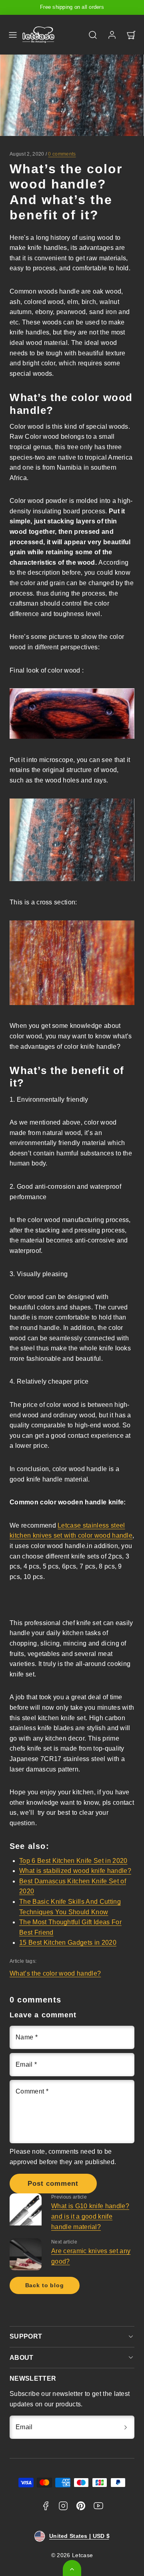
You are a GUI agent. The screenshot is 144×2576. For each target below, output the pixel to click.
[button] (13, 35)
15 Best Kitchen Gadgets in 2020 (68, 1943)
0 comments (62, 154)
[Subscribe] (126, 2427)
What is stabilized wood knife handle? (75, 1871)
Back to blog (45, 2285)
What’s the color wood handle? (55, 1973)
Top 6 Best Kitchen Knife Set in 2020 (73, 1861)
